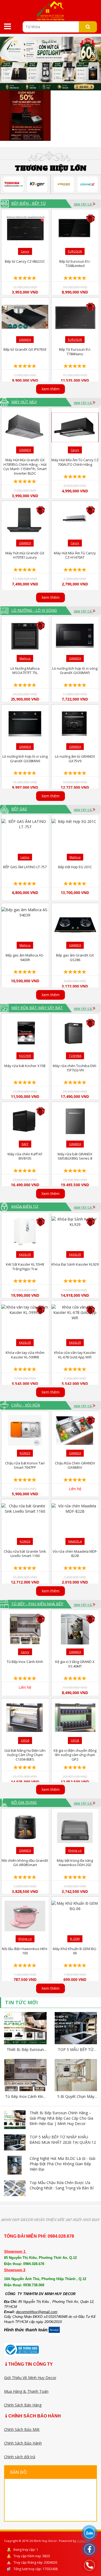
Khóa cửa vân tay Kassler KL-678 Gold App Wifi (75, 1355)
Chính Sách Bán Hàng (23, 2405)
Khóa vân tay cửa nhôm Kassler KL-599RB (25, 1355)
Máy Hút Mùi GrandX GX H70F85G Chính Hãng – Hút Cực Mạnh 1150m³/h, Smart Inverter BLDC (25, 467)
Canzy (25, 251)
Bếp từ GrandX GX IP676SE (25, 349)
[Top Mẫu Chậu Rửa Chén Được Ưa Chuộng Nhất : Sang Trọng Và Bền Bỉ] (15, 2188)
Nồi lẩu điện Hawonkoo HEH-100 (25, 1951)
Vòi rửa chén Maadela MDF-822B (75, 1554)
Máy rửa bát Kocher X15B (25, 1066)
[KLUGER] (37, 184)
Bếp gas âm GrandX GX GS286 (75, 957)
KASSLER (25, 1254)
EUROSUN (75, 251)
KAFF (25, 1144)
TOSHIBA (75, 1056)
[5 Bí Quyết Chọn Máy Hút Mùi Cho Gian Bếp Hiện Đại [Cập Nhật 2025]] (76, 2076)
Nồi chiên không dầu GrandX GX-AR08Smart (25, 1863)
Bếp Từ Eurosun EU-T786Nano (75, 352)
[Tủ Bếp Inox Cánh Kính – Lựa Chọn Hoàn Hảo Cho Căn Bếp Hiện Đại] (25, 2076)
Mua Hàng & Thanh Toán (26, 2391)
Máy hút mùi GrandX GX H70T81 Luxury (25, 555)
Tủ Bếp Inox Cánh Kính (25, 1662)
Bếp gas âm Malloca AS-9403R (25, 957)
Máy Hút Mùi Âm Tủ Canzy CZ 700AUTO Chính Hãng (75, 462)
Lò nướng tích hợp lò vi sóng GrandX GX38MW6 (25, 759)
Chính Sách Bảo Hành (23, 2443)
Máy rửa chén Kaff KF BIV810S (25, 1156)
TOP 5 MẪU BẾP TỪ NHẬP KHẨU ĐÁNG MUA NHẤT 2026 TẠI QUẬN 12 (76, 2050)
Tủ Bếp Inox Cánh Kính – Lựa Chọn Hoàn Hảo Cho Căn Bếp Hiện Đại (25, 2097)
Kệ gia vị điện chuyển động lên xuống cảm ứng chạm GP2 (75, 1755)
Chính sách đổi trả (20, 2457)
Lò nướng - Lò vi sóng (34, 610)
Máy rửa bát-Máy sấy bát (37, 1008)
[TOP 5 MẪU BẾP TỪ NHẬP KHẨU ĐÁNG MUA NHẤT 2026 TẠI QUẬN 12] (76, 2029)
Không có (75, 1850)
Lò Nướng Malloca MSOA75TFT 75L (25, 671)
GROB (25, 1740)
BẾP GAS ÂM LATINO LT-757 (25, 867)
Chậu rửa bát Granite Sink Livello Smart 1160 (25, 1554)
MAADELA (75, 1541)
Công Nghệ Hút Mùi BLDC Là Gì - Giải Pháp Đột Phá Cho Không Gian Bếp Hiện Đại (62, 2164)
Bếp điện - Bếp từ (29, 203)
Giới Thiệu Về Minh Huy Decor (30, 2378)
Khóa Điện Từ (25, 1206)
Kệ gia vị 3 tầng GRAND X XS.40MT (75, 1664)
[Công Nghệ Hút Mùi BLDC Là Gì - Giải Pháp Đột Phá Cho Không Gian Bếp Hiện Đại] (15, 2165)
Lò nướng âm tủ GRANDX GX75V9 (75, 759)
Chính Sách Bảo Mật (22, 2429)
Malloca (25, 658)
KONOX (25, 1453)
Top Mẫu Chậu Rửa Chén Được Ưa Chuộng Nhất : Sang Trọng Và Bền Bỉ (62, 2185)
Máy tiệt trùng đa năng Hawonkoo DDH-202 (75, 1863)
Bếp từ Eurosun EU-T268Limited (75, 264)
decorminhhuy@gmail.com (37, 2312)
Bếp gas (19, 809)
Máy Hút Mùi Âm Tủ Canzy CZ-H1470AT (75, 555)
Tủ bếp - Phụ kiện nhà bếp (37, 1604)
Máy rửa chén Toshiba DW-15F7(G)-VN (75, 1068)
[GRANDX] (88, 184)
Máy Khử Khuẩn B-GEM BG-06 (75, 1951)
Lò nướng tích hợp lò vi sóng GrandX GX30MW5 (75, 671)
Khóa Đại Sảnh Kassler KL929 (75, 1264)
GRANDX (25, 340)
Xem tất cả (83, 204)
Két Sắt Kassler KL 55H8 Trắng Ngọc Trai (25, 1267)
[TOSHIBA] (13, 184)
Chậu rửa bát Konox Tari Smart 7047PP (25, 1465)
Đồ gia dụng (24, 1802)
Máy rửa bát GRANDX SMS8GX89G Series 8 (75, 1156)
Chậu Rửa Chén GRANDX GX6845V (75, 1465)
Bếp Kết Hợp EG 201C (75, 867)
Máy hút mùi (24, 402)
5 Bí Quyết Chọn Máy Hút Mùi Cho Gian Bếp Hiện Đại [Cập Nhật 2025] (76, 2097)
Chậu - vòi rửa (26, 1405)
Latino (25, 857)
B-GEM (75, 1939)
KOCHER (25, 1056)
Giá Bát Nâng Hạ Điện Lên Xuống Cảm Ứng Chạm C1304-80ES (25, 1755)
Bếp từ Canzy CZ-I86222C (25, 261)
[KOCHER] (64, 184)
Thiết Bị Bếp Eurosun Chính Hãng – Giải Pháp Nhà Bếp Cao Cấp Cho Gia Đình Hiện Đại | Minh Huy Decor (25, 2050)
